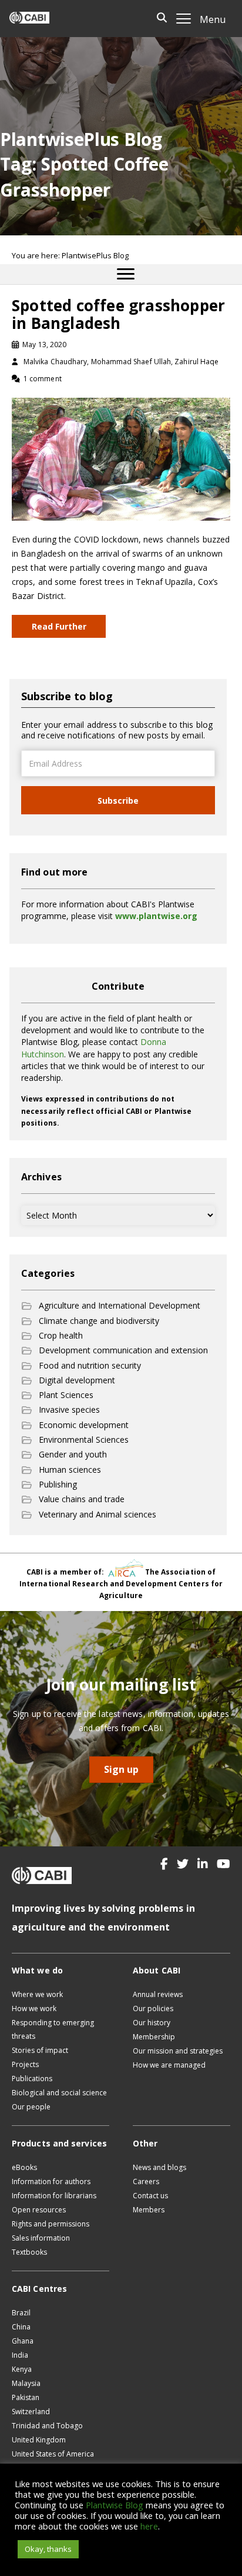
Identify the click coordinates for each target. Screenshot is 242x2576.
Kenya (22, 2369)
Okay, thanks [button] (48, 2549)
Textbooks (29, 2252)
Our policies (153, 2008)
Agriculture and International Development (120, 1305)
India (20, 2355)
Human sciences (70, 1470)
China (21, 2327)
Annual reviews (158, 1994)
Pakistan (26, 2397)
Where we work (37, 1994)
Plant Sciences (66, 1395)
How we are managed (169, 2065)
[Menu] (126, 274)
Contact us (150, 2196)
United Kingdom (39, 2440)
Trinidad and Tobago (47, 2426)
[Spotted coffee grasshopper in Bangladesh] (121, 458)
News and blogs (159, 2167)
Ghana (23, 2341)
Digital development (77, 1380)
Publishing (58, 1484)
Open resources (39, 2210)
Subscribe (118, 801)
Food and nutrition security (90, 1365)
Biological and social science (59, 2093)
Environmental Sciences (84, 1440)
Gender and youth (73, 1454)
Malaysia (26, 2383)
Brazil (21, 2313)
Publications (32, 2079)
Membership (154, 2037)
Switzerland (31, 2412)
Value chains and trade (82, 1499)
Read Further (59, 626)
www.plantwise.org (156, 916)
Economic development (84, 1425)
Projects (25, 2064)
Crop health (61, 1335)
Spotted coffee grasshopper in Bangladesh (118, 314)
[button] (164, 1864)
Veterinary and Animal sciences (98, 1514)
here (149, 2526)
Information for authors (51, 2181)
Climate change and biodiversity (99, 1321)
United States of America (53, 2454)
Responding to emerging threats (53, 2029)
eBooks (24, 2167)
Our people (31, 2107)
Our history (152, 2023)
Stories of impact (40, 2050)
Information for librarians (54, 2196)
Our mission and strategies (178, 2051)
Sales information (41, 2238)
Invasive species (69, 1410)
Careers (146, 2181)
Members (149, 2210)
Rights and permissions (51, 2224)
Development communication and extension (123, 1350)
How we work (34, 2008)
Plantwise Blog (115, 2505)
